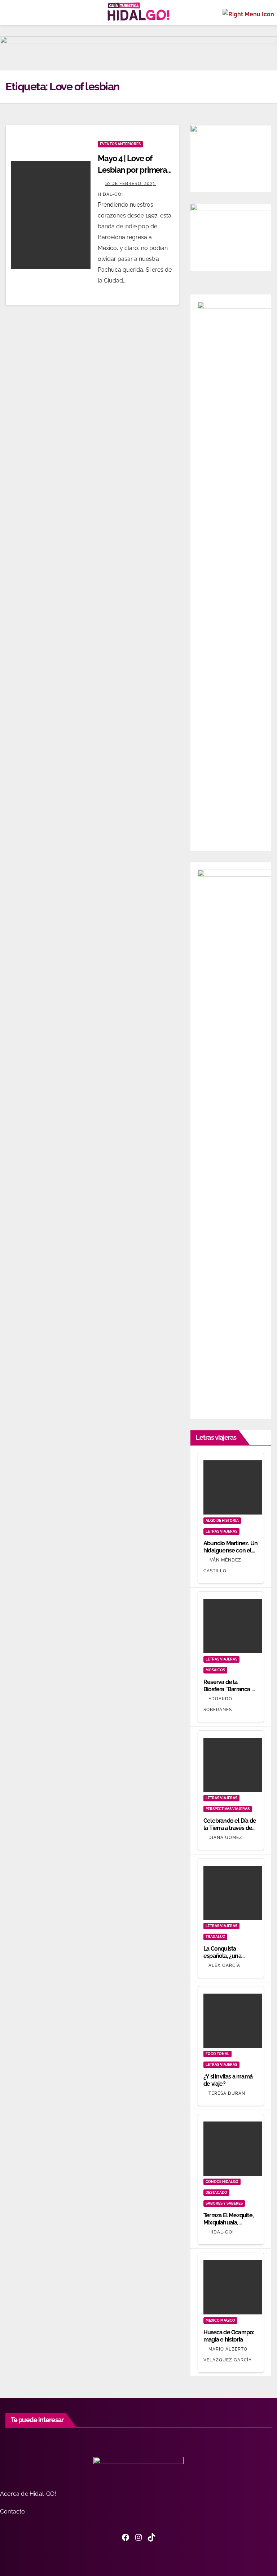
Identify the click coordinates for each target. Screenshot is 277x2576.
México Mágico (220, 2320)
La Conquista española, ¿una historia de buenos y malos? (229, 1959)
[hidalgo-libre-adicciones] (231, 158)
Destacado (216, 2192)
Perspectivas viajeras (228, 1809)
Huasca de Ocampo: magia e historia (229, 2336)
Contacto (13, 2512)
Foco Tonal (217, 2054)
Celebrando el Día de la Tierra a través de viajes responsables (230, 1828)
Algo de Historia (222, 1520)
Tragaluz (215, 1937)
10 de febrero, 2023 (131, 184)
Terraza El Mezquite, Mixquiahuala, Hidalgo (228, 2222)
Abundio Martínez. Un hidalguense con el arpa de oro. (230, 1550)
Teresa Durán (227, 2093)
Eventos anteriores (120, 144)
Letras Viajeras (221, 1531)
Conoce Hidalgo (222, 2182)
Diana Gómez (225, 1838)
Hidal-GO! (221, 2232)
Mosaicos (215, 1670)
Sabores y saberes (224, 2203)
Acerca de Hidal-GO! (28, 2494)
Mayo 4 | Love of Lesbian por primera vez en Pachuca (132, 170)
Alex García (224, 1965)
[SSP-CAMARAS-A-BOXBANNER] (231, 237)
